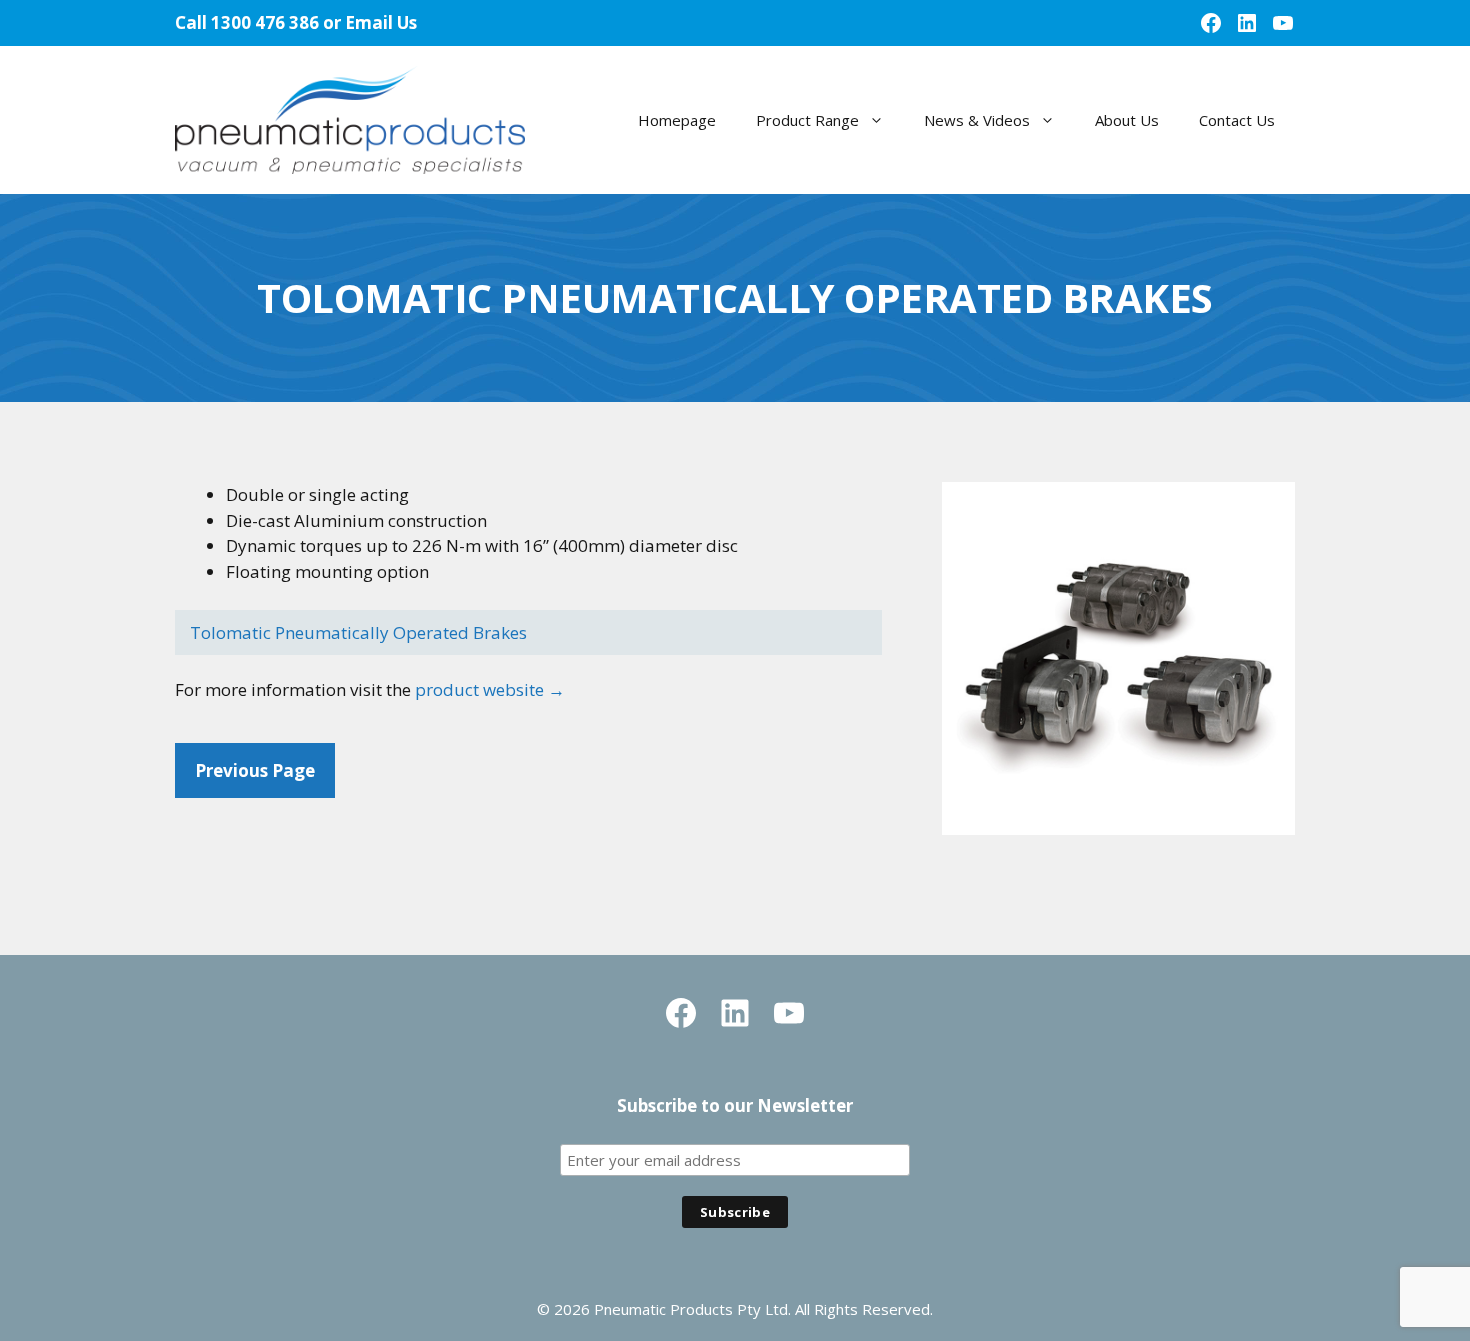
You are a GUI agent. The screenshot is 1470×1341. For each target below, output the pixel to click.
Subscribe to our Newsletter (735, 1105)
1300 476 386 (265, 22)
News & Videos (977, 120)
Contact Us (1237, 120)
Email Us (381, 22)
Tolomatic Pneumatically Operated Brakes (358, 632)
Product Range (807, 120)
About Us (1127, 120)
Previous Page (255, 770)
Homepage (677, 120)
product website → (490, 689)
